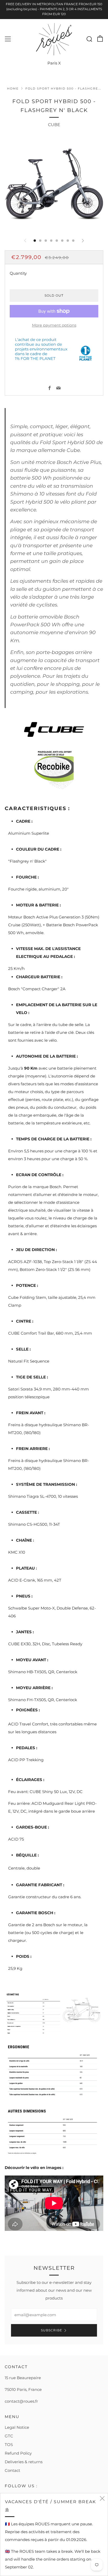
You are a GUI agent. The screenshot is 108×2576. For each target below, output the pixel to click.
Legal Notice (17, 2427)
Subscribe (52, 2330)
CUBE (54, 125)
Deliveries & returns (24, 2462)
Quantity (18, 273)
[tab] (35, 241)
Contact (12, 2470)
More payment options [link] (54, 325)
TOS (9, 2445)
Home (13, 89)
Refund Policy (18, 2453)
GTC (9, 2436)
